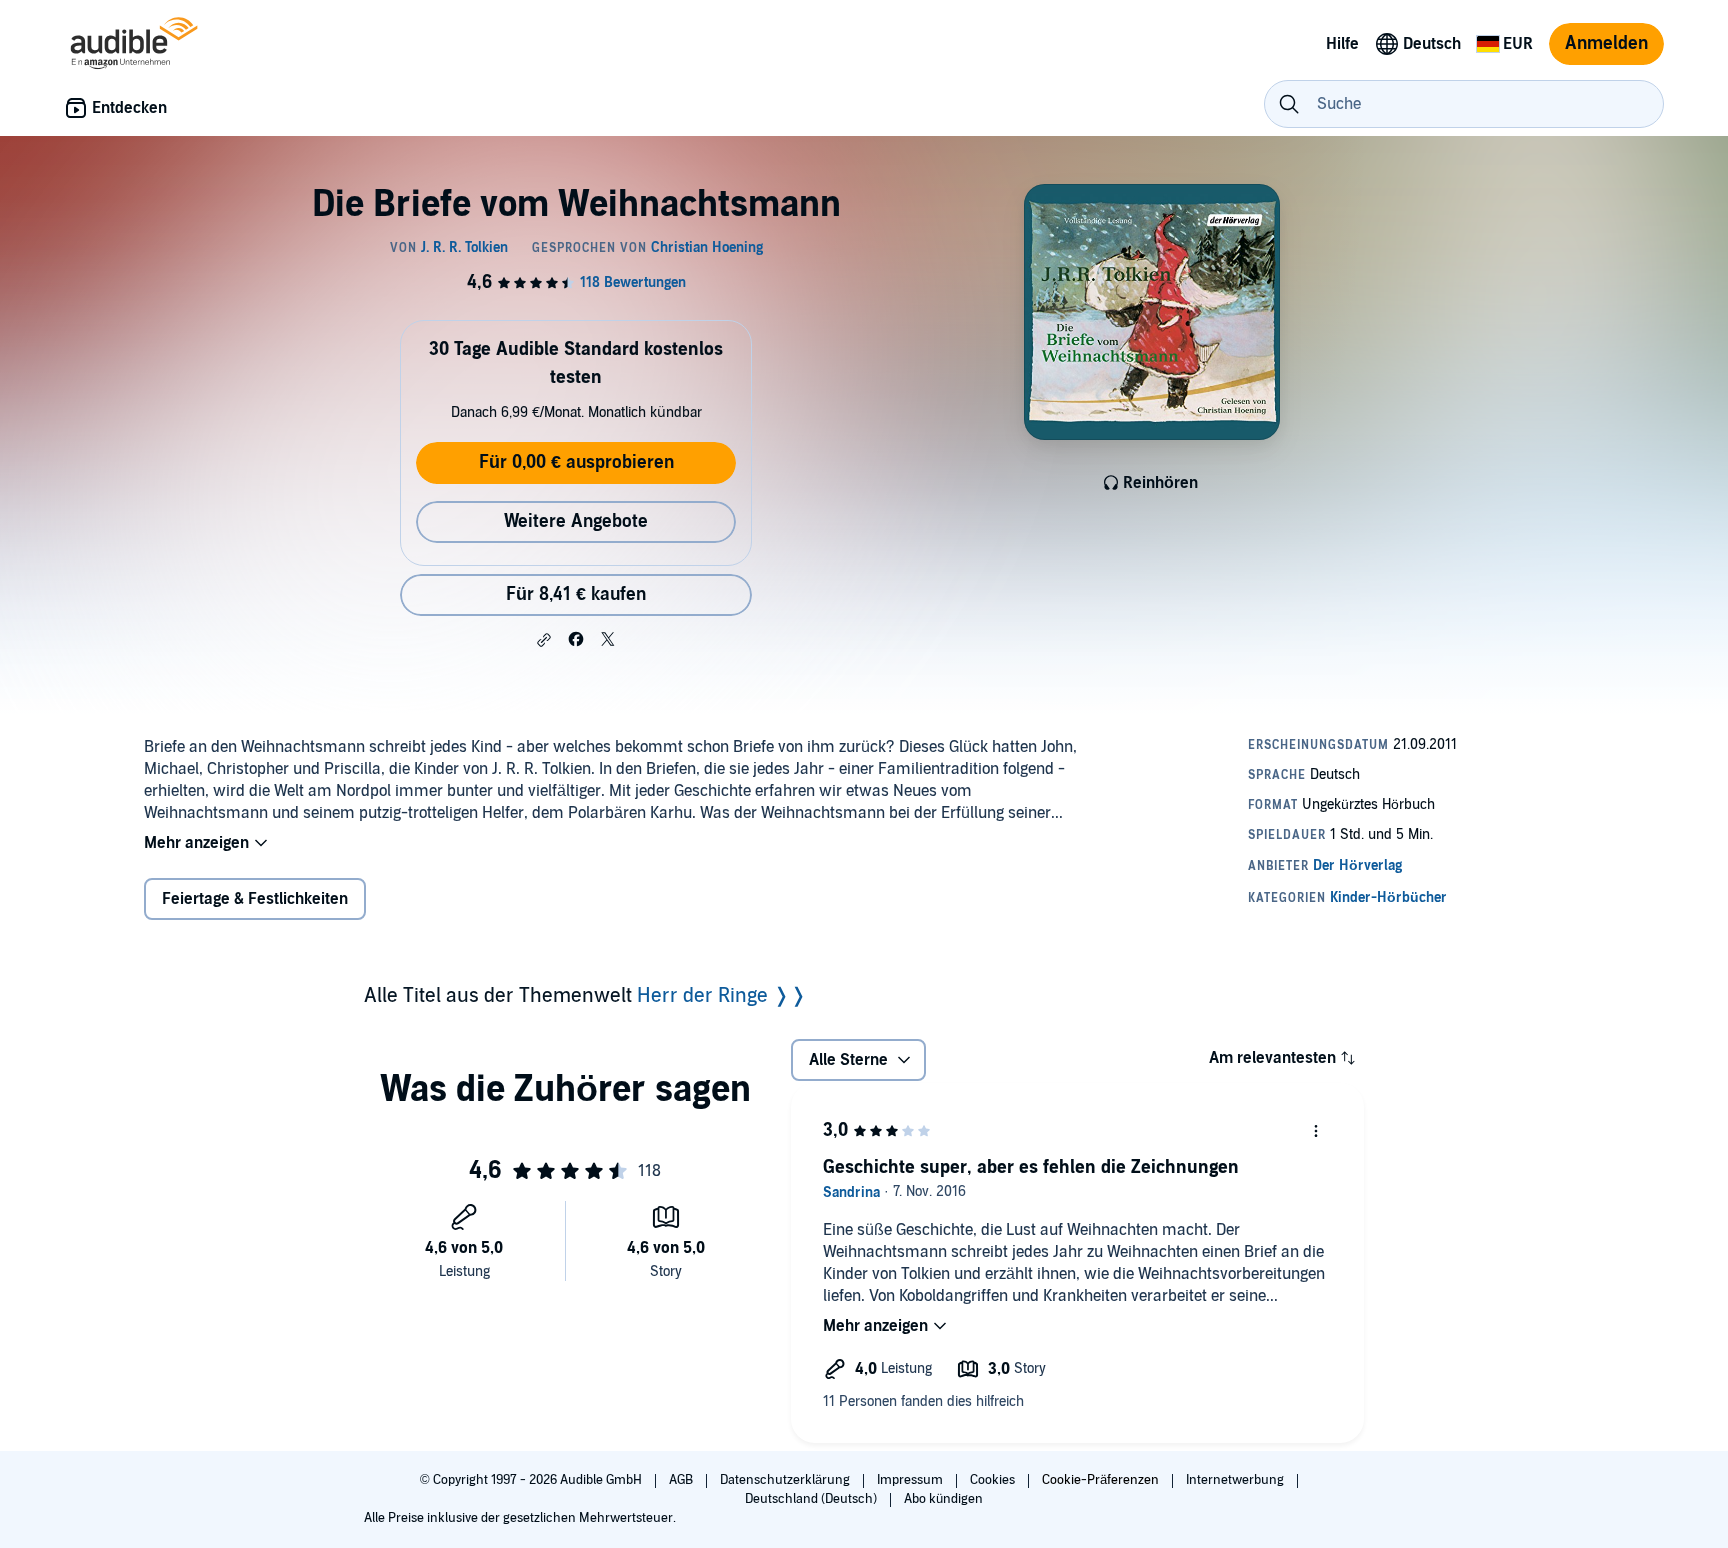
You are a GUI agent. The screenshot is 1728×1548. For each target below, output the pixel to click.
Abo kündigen (943, 1499)
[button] (544, 640)
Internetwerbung (1236, 1480)
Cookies (994, 1480)
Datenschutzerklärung (786, 1480)
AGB (682, 1480)
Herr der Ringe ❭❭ (722, 996)
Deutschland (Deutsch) (812, 1499)
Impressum (911, 1480)
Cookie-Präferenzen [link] (1100, 1480)
